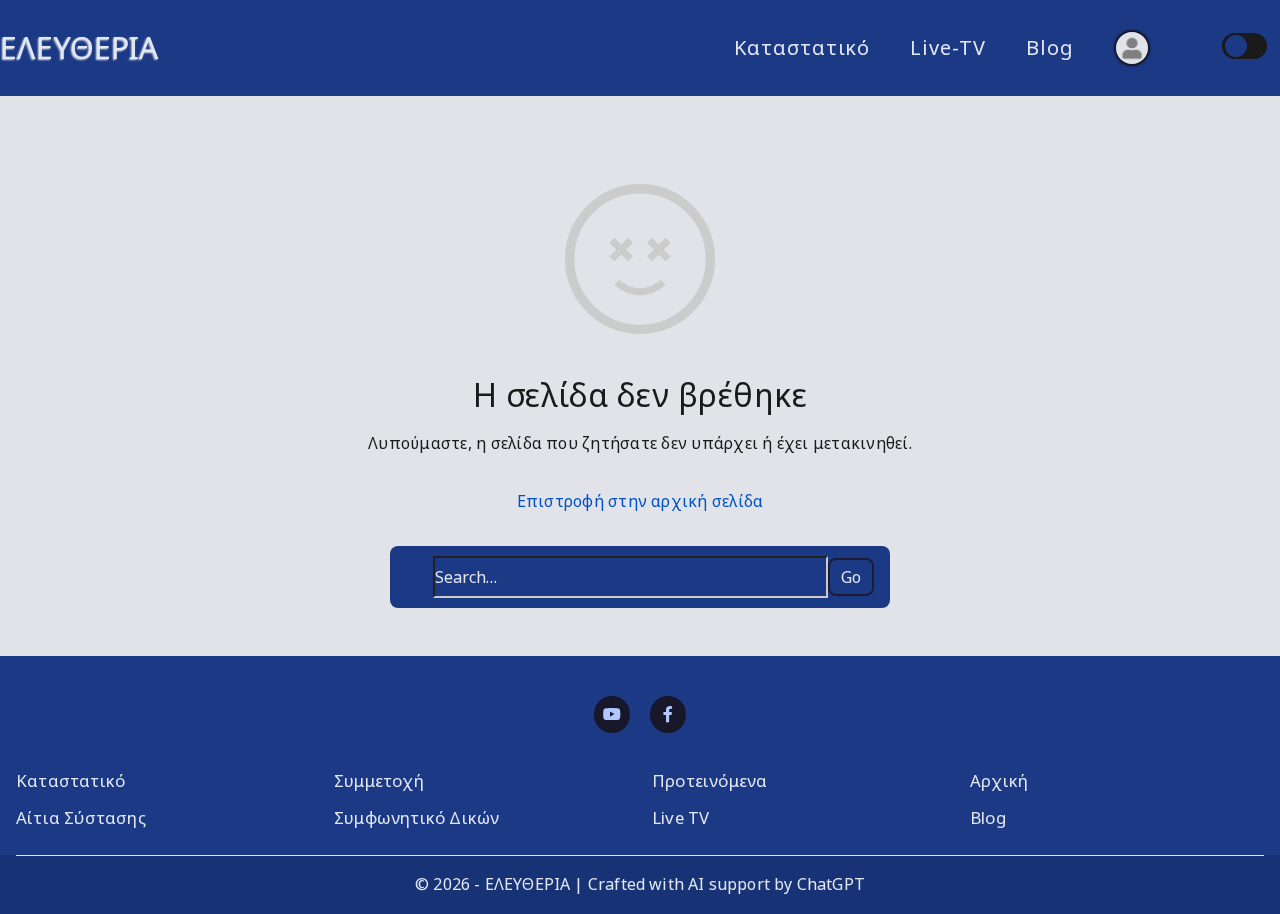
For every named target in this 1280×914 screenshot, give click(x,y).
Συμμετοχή (379, 780)
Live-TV (948, 47)
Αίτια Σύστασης (81, 817)
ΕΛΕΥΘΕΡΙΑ (79, 47)
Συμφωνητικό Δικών (416, 817)
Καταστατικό (802, 47)
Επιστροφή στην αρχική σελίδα (640, 501)
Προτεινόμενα (709, 780)
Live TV (680, 817)
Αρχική (999, 780)
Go (851, 577)
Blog (1050, 47)
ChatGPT (831, 884)
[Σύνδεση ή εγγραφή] (1132, 48)
